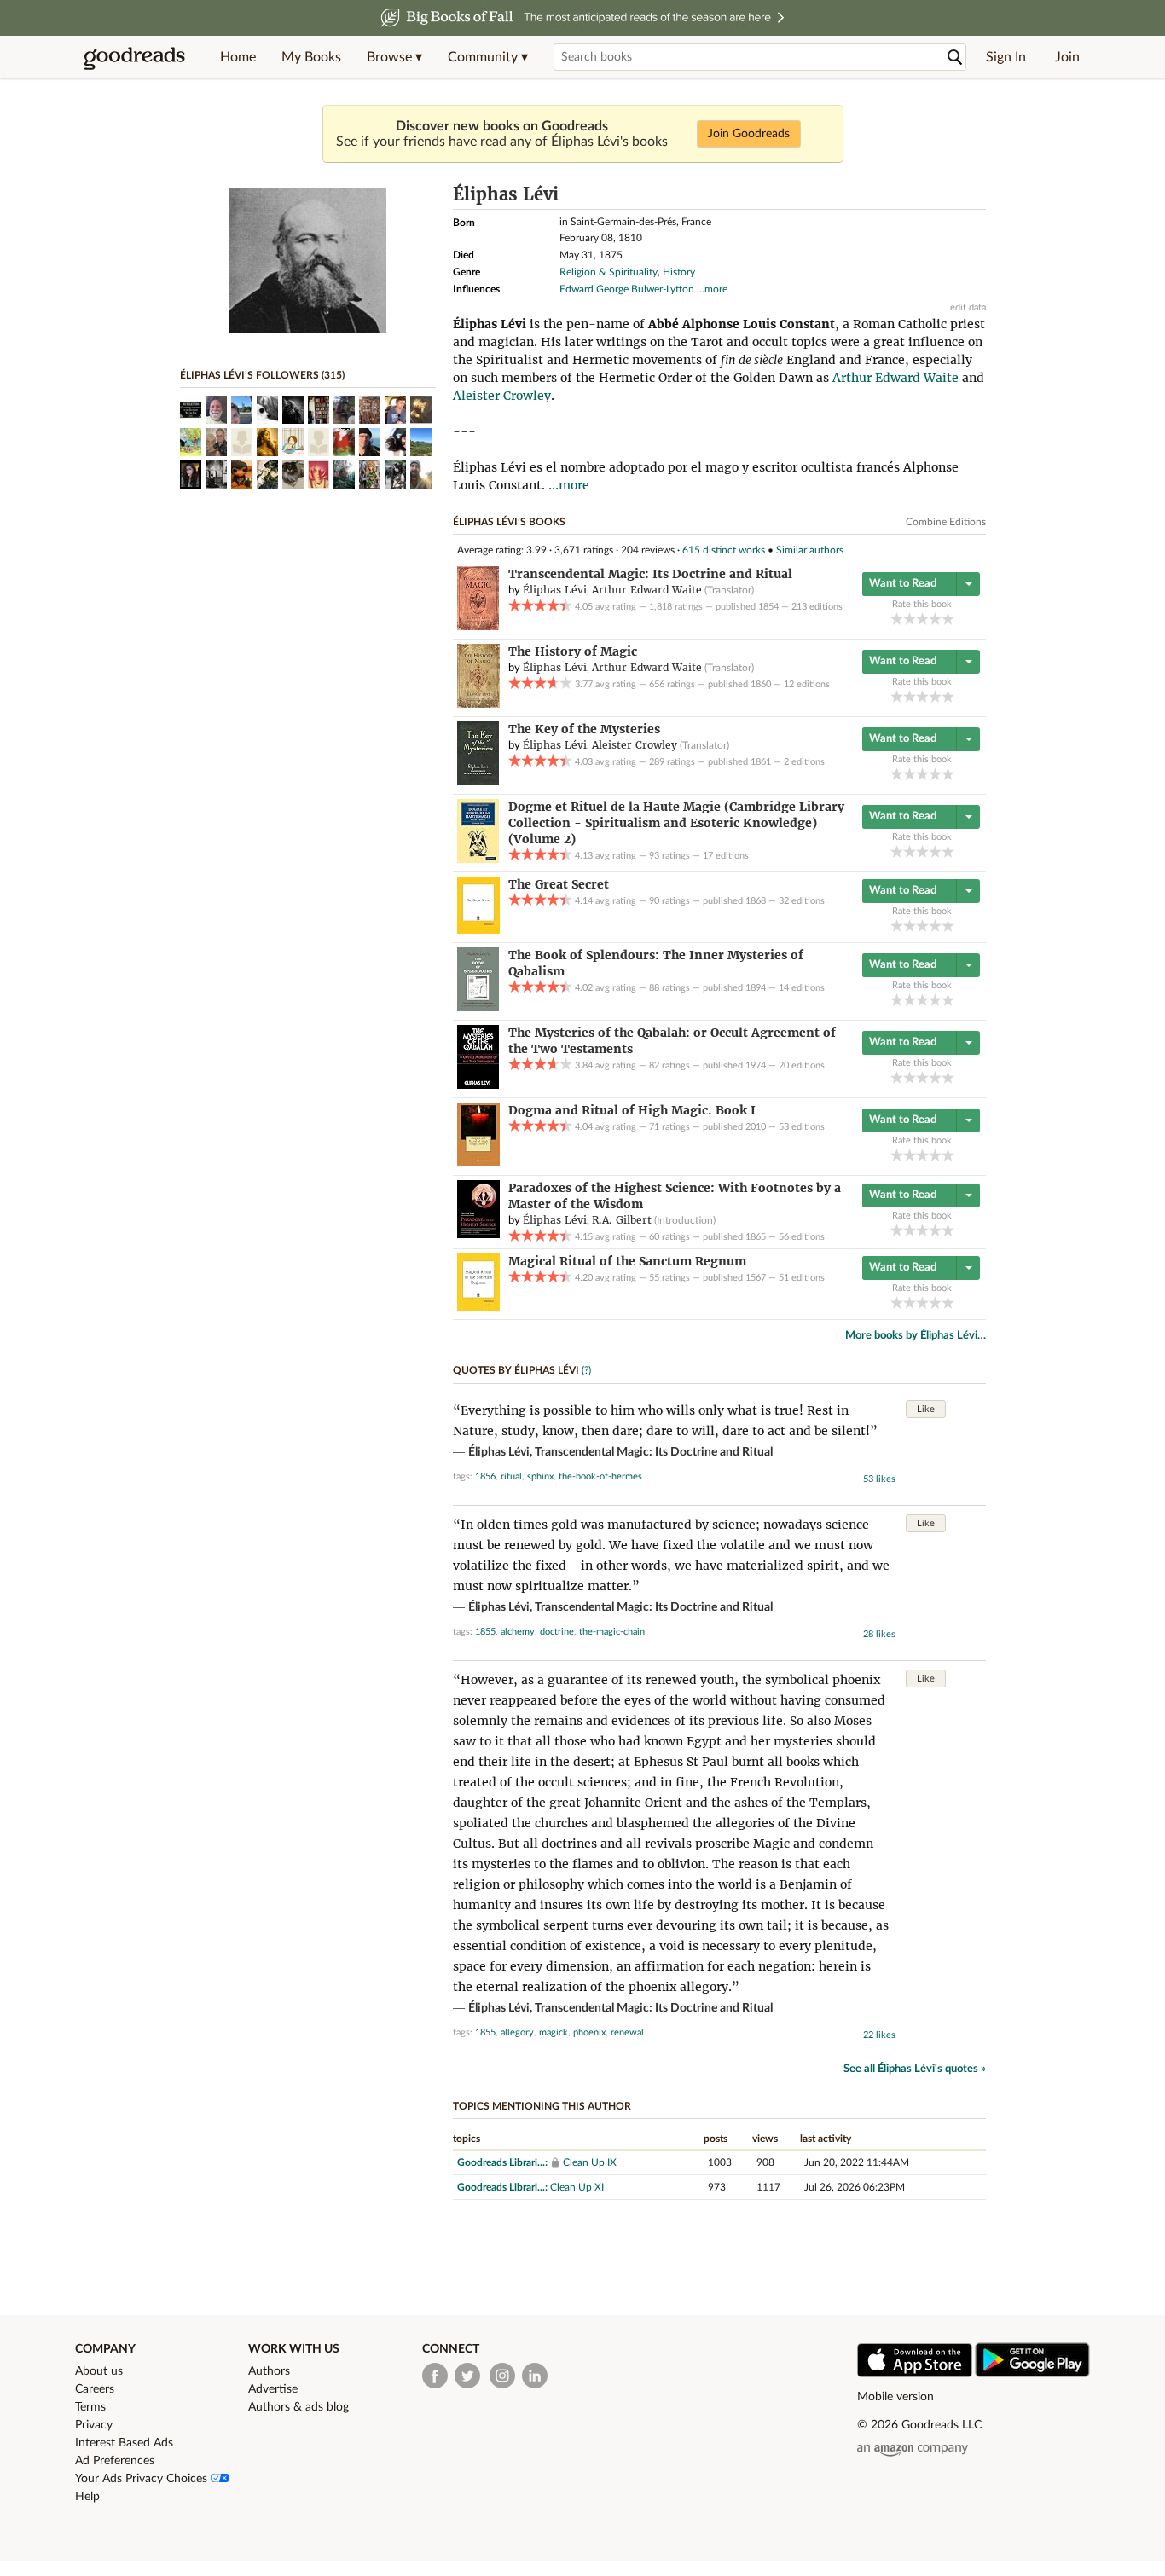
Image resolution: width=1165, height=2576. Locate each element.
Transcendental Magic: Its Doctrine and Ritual (654, 1452)
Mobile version (895, 2397)
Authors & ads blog (298, 2407)
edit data (968, 307)
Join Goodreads (749, 134)
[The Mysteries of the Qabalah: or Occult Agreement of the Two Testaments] (478, 1085)
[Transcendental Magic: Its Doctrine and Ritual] (478, 627)
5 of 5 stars (948, 619)
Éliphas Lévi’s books (509, 522)
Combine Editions (946, 522)
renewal (627, 2032)
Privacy (94, 2425)
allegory (517, 2032)
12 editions (807, 684)
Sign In (1006, 57)
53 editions (802, 1127)
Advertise (273, 2389)
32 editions (802, 901)
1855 (485, 1632)
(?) (586, 1370)
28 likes (879, 1634)
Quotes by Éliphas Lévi (516, 1370)
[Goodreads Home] (135, 57)
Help (87, 2497)
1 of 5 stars (897, 619)
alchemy (518, 1632)
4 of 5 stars (935, 619)
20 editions (802, 1065)
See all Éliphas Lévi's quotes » (915, 2069)
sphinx (540, 1476)
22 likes (879, 2035)
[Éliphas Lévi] (308, 330)
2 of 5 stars (910, 619)
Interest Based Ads (124, 2443)
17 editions (726, 856)
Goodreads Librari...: (502, 2162)
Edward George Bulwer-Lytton (627, 289)
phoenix (589, 2032)
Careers (95, 2389)
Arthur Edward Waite (895, 378)
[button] (394, 57)
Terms (90, 2407)
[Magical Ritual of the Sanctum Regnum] (478, 1307)
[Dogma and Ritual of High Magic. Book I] (478, 1163)
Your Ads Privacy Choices (143, 2479)
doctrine (557, 1632)
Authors (269, 2371)
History (679, 272)
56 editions (802, 1237)
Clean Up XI (577, 2187)
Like (926, 1409)
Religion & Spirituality (609, 272)
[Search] (955, 58)
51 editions (802, 1278)
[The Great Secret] (478, 930)
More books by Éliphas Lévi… (916, 1336)
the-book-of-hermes (600, 1476)
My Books (311, 57)
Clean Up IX (590, 2162)
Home (238, 57)
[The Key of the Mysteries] (478, 782)
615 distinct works (724, 550)
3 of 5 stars (922, 619)
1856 (485, 1476)
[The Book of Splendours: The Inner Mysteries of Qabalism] (478, 1008)
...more (712, 289)
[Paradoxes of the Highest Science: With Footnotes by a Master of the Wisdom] (478, 1235)
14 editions (802, 988)
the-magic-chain (612, 1632)
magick (554, 2032)
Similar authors (810, 550)
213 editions (817, 607)
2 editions (804, 762)
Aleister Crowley (502, 396)
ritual (511, 1476)
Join (1067, 57)
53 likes (879, 1479)
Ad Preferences (115, 2461)
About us (99, 2371)
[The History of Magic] (478, 704)
